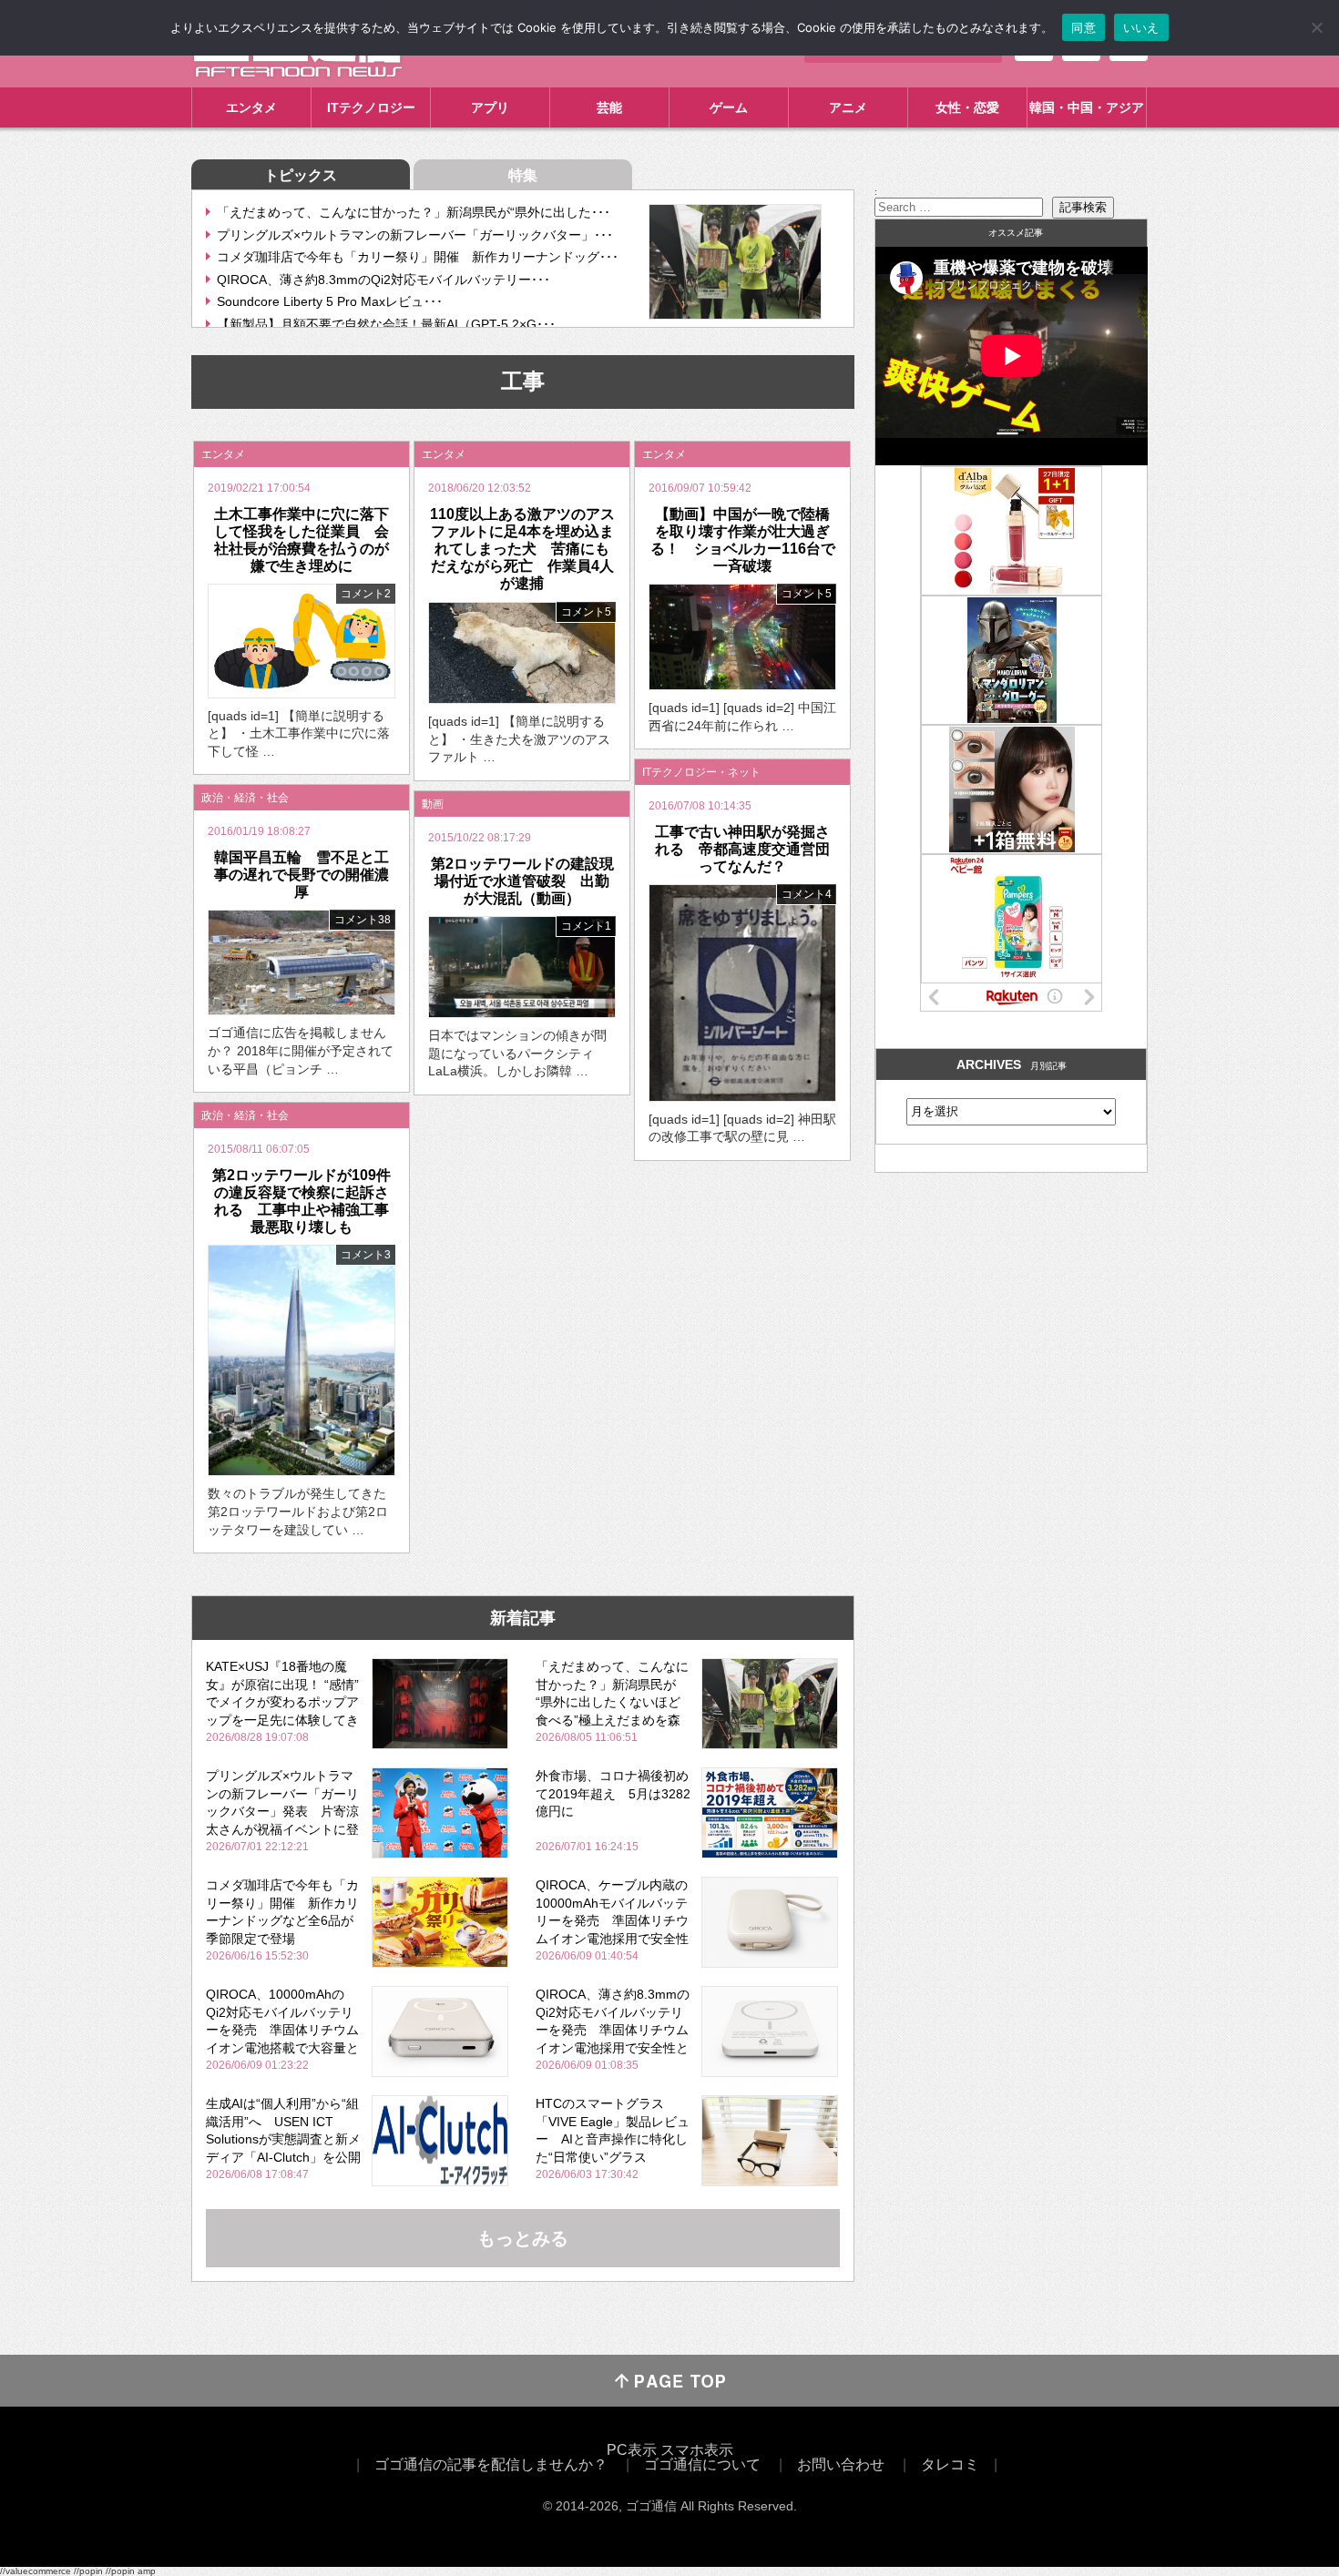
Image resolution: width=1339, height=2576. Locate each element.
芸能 (609, 107)
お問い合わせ (841, 2464)
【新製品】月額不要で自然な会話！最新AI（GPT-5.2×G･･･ (386, 324)
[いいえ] (1316, 27)
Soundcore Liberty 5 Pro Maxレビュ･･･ (330, 301)
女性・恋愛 (967, 107)
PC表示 (632, 2450)
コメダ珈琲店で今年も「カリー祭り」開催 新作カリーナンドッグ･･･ (418, 257)
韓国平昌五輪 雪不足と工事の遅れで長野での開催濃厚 (302, 875)
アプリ (490, 107)
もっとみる (523, 2238)
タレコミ (950, 2464)
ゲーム (729, 107)
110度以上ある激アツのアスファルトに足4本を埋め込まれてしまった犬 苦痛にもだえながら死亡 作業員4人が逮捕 (522, 549)
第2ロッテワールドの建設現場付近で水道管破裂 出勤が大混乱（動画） (522, 881)
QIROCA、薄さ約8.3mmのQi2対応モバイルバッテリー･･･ (383, 280)
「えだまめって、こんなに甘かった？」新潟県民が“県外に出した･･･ (414, 212)
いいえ (1141, 27)
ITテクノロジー (371, 107)
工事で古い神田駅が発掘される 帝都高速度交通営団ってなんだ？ (742, 849)
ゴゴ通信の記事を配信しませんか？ (491, 2464)
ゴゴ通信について (702, 2464)
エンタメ (251, 107)
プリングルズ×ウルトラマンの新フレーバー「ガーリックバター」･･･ (415, 235)
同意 (1083, 27)
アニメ (848, 107)
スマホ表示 (697, 2450)
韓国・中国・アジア (1087, 107)
